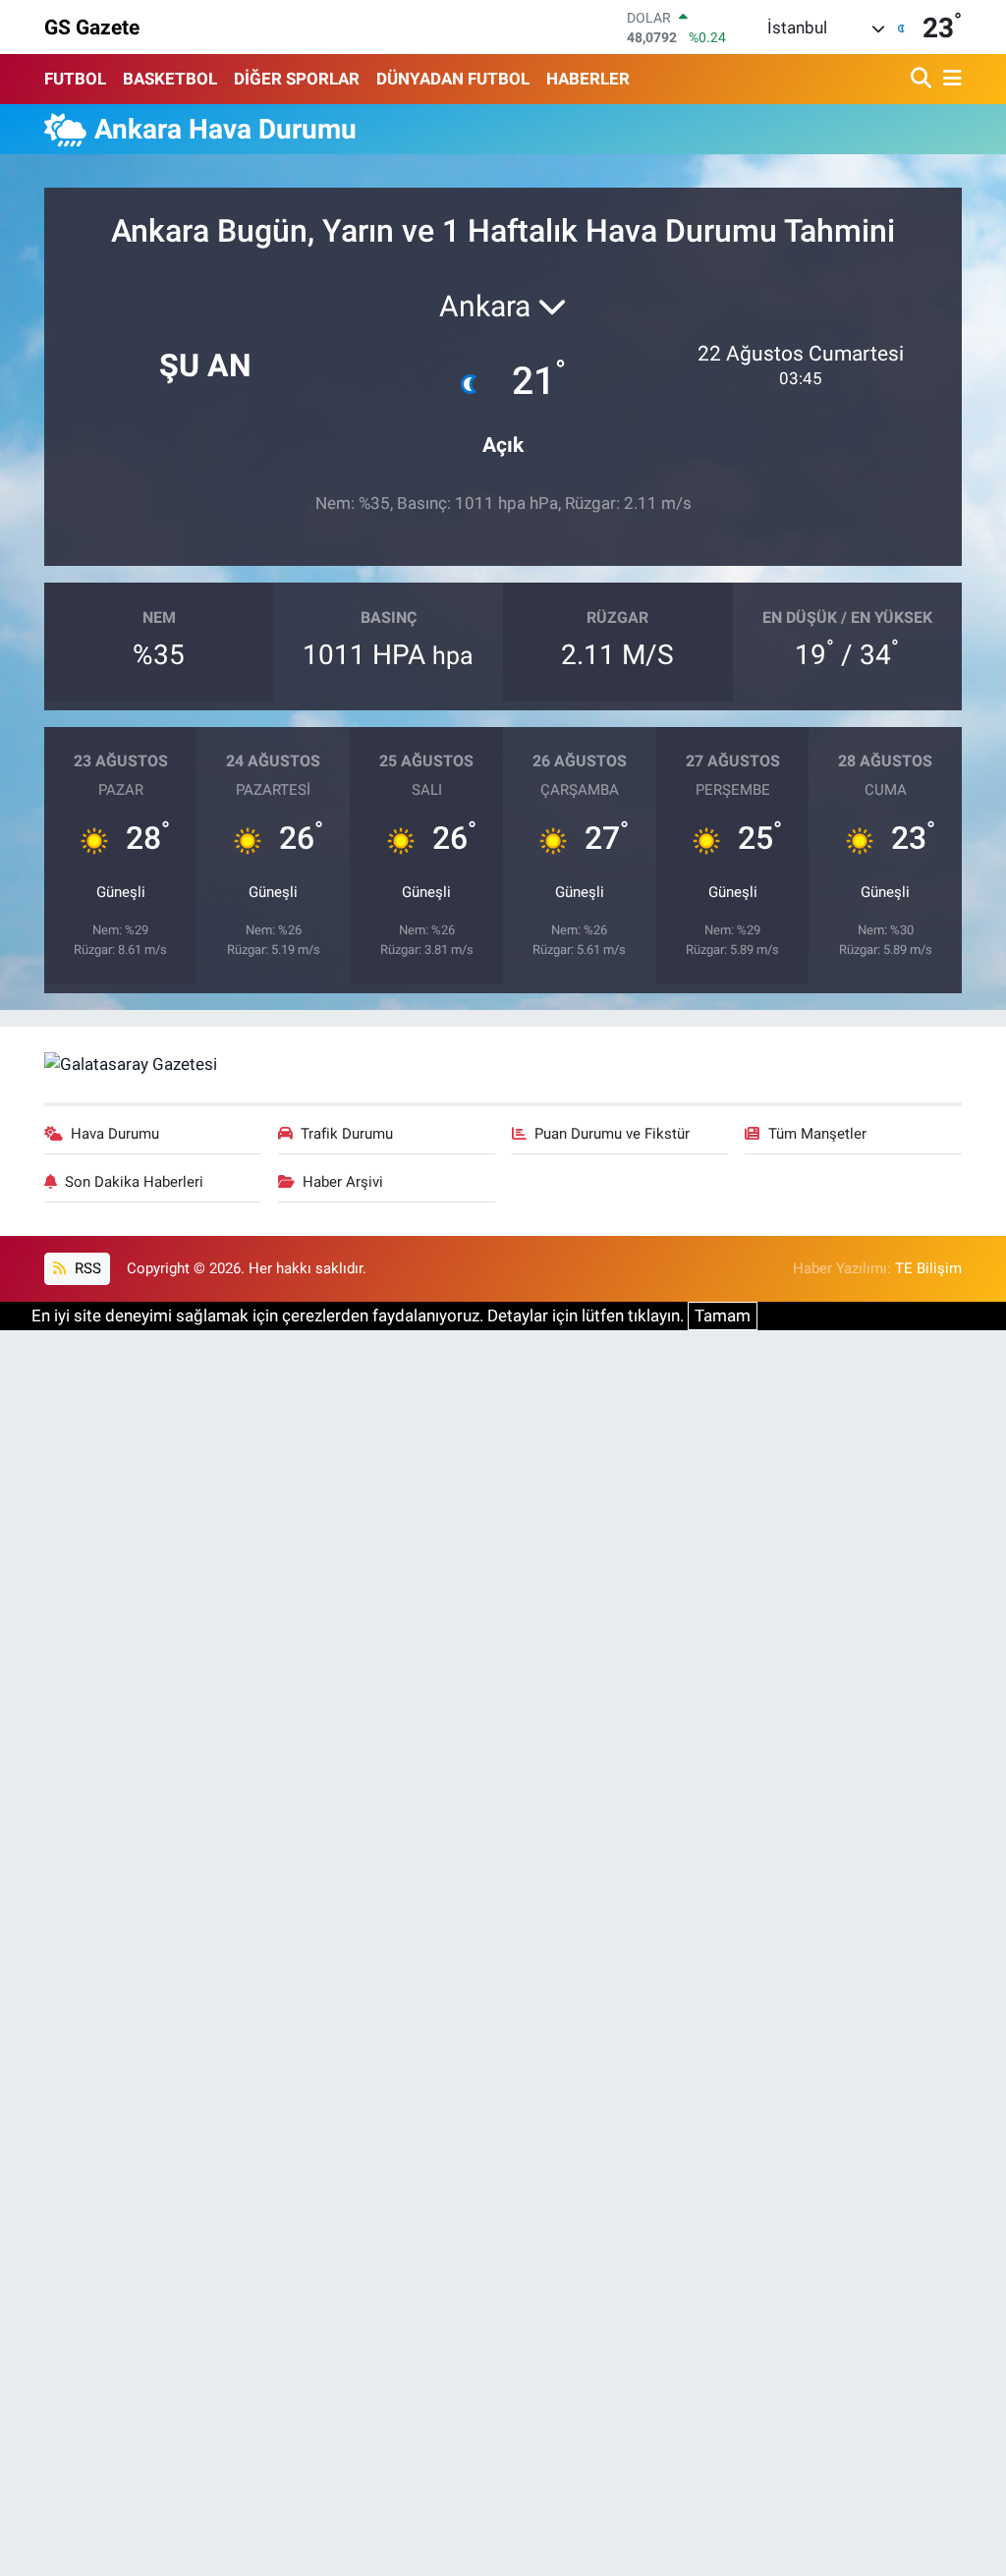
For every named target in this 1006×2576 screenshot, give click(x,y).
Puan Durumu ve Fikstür (612, 1134)
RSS (86, 1268)
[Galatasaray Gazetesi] (131, 1063)
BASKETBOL (170, 79)
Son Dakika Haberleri (134, 1182)
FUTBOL (75, 79)
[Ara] (923, 79)
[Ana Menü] (949, 79)
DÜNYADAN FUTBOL (453, 79)
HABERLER (588, 79)
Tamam (723, 1316)
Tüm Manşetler (817, 1134)
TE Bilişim (928, 1268)
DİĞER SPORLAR (297, 79)
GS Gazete (92, 27)
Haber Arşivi (343, 1182)
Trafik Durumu (347, 1134)
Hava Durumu (115, 1134)
